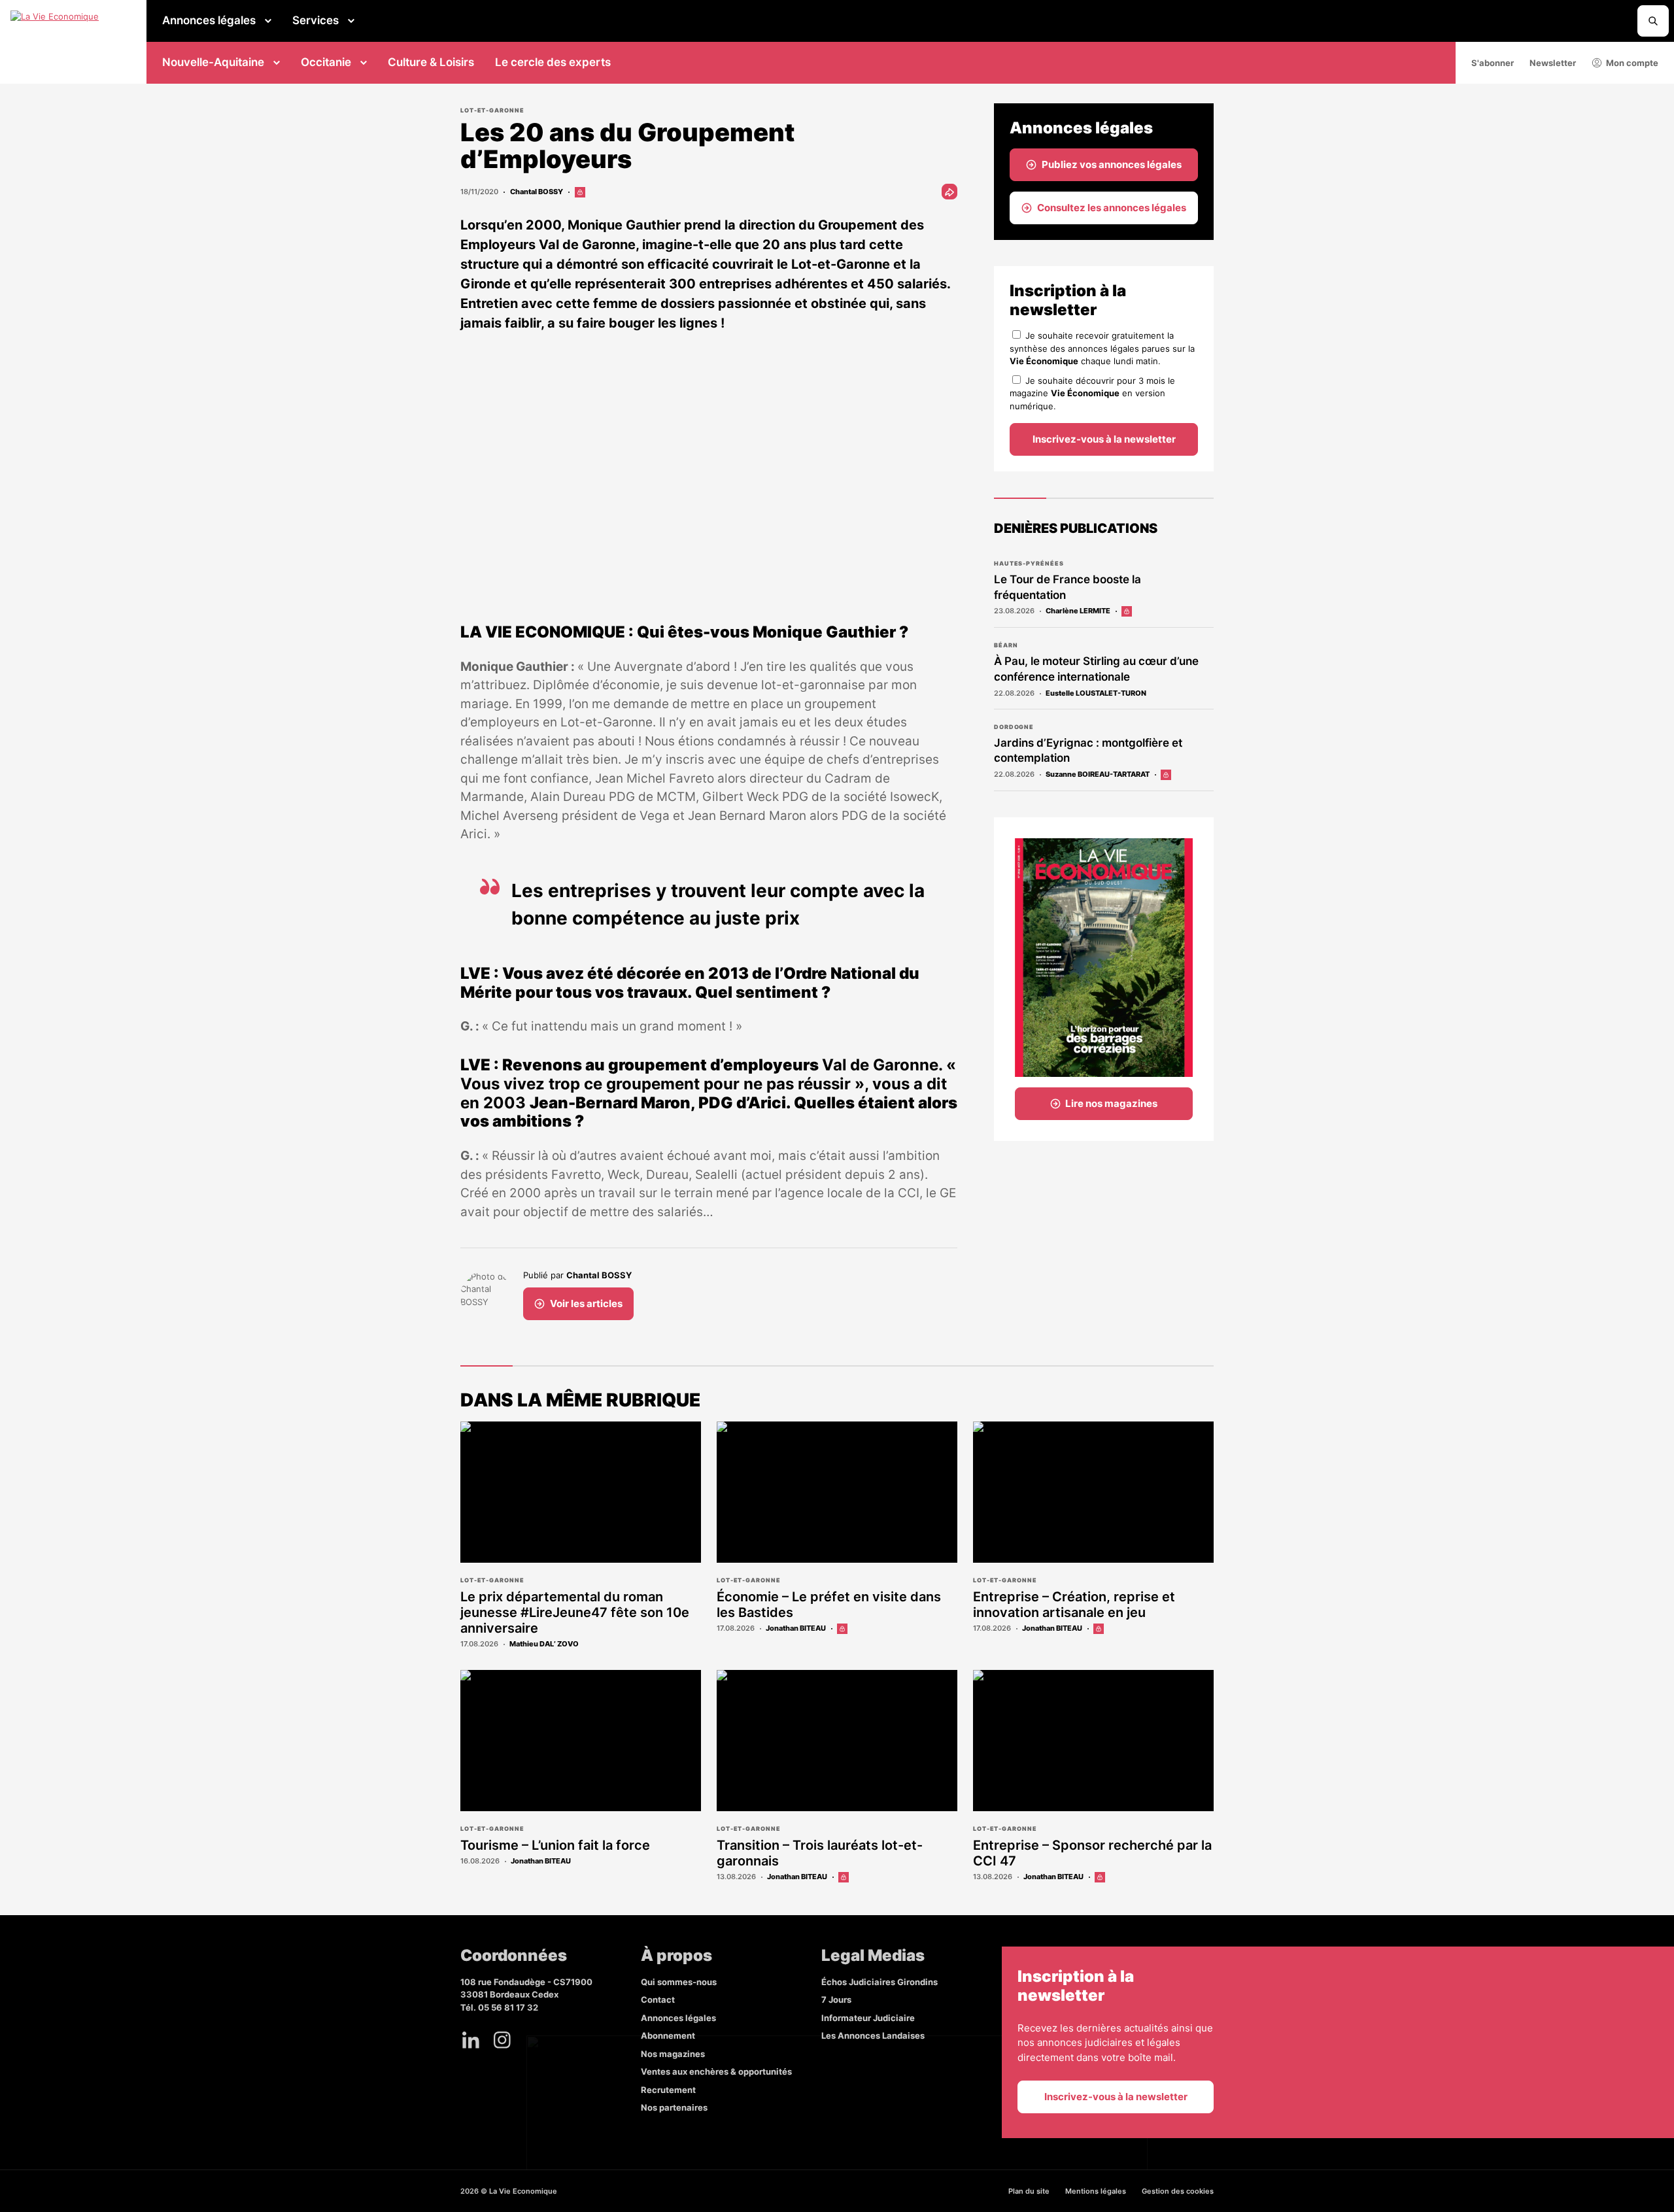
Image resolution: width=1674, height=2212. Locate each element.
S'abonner (1493, 63)
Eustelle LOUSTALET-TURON (1096, 693)
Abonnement (668, 2035)
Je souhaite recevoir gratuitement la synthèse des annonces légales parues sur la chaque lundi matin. (1102, 348)
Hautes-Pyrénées (1029, 563)
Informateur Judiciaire (868, 2018)
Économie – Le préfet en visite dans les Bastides (829, 1605)
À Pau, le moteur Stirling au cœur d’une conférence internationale (1096, 669)
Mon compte (1632, 63)
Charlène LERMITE (1078, 611)
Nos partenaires (674, 2107)
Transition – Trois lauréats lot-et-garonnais (820, 1853)
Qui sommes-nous (679, 1982)
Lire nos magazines (1111, 1103)
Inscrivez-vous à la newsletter (1104, 439)
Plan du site (1029, 2191)
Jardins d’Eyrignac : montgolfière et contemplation (1088, 751)
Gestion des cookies (1178, 2191)
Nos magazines (673, 2054)
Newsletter (1553, 63)
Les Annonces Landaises (873, 2035)
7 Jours (836, 1999)
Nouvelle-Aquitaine (213, 62)
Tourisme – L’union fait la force (555, 1845)
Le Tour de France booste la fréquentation (1068, 587)
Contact (658, 1999)
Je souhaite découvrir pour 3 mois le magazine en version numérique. (1092, 393)
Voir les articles (586, 1303)
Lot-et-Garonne (492, 110)
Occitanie (326, 62)
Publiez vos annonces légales (1112, 164)
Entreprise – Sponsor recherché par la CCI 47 (1092, 1853)
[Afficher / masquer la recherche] (1653, 21)
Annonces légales (209, 20)
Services (316, 20)
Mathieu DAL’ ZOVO (544, 1644)
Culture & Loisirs (431, 62)
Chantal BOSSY (537, 192)
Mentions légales (1096, 2191)
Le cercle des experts (553, 62)
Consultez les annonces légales (1112, 208)
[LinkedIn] (471, 2040)
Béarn (1006, 645)
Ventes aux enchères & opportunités (716, 2071)
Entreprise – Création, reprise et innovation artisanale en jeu (1074, 1605)
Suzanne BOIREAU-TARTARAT (1098, 774)
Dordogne (1014, 727)
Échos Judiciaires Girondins (880, 1982)
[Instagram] (502, 2040)
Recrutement (668, 2090)
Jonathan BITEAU (796, 1628)
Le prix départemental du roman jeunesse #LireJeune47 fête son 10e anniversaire (575, 1612)
